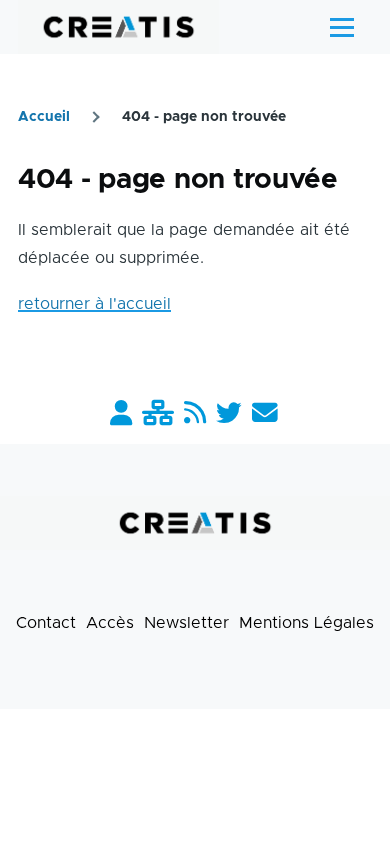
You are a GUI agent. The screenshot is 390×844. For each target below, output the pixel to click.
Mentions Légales (306, 623)
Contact (46, 623)
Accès (110, 623)
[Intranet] (158, 414)
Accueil (44, 117)
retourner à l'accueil (94, 304)
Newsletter (186, 623)
